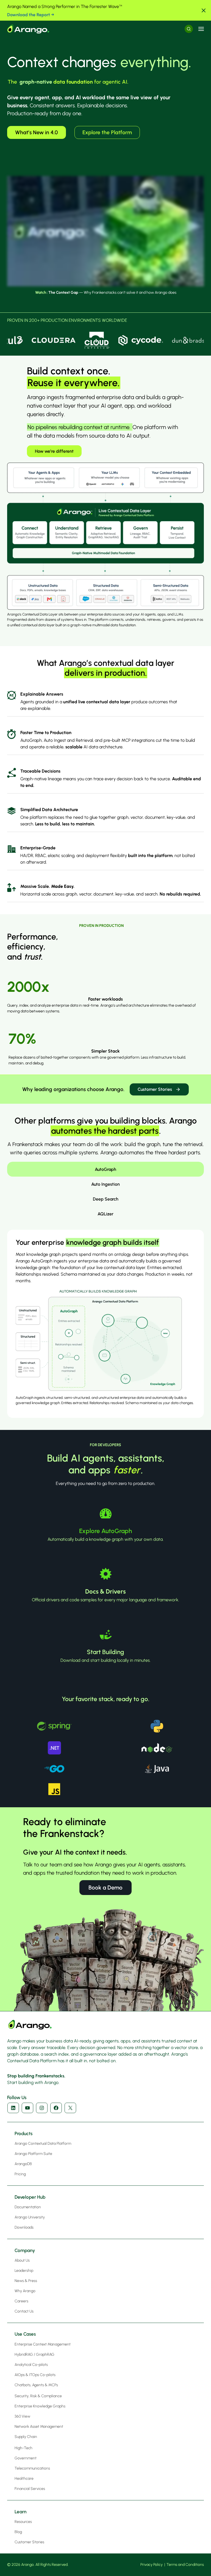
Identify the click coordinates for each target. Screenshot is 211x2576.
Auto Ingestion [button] (105, 1184)
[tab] (105, 1169)
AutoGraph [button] (105, 1169)
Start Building (105, 1652)
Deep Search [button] (106, 1199)
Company (25, 2250)
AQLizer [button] (105, 1214)
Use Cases (25, 2334)
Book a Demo (105, 1887)
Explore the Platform (107, 132)
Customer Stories (155, 1089)
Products (23, 2133)
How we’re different (54, 451)
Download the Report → (31, 15)
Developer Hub (30, 2197)
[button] (204, 10)
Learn (20, 2512)
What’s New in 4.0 (37, 132)
